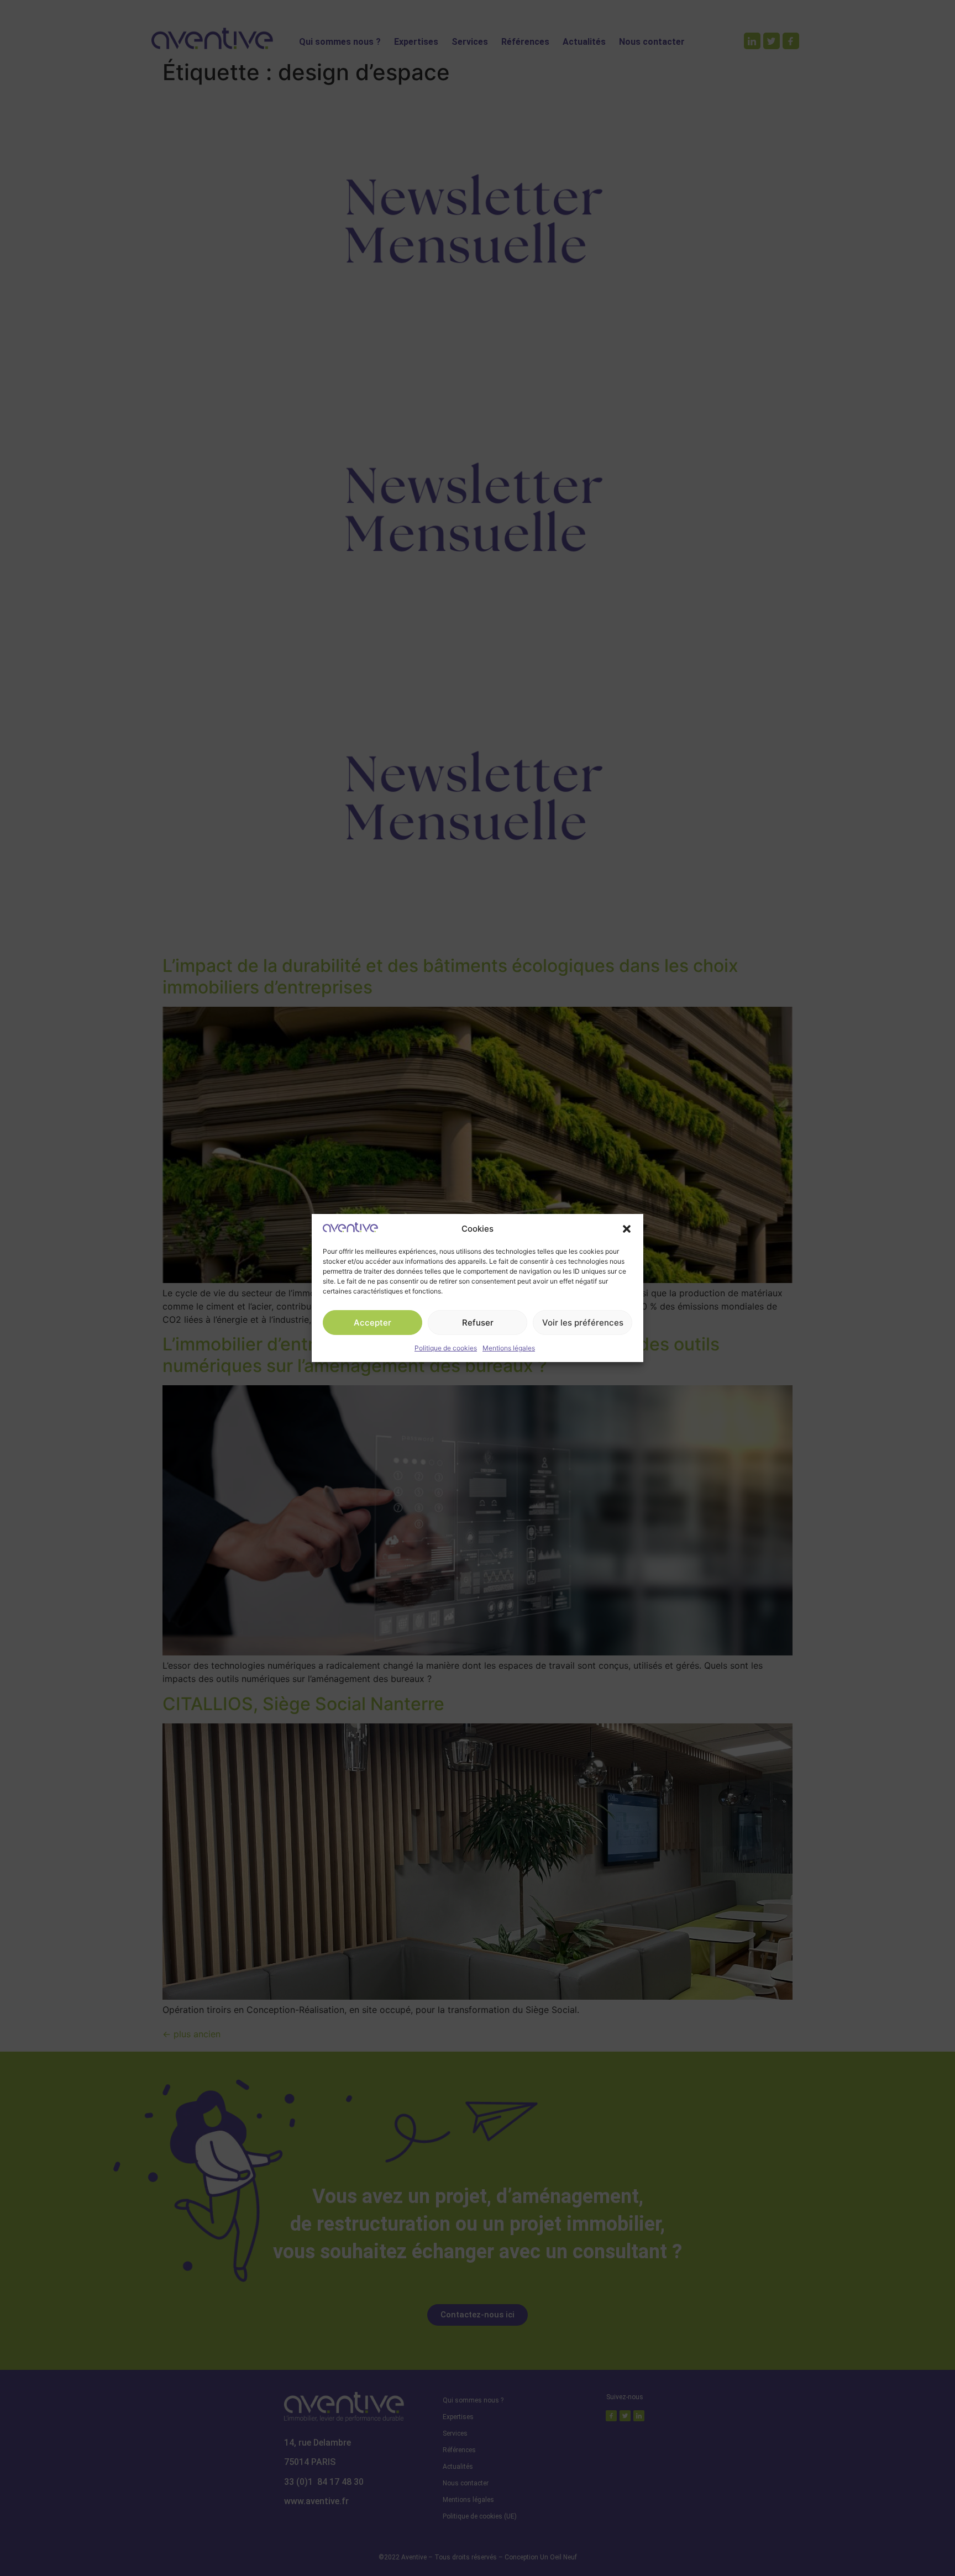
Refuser (478, 1323)
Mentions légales (509, 1348)
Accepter (372, 1323)
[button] (627, 1229)
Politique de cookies (446, 1348)
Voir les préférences (583, 1323)
